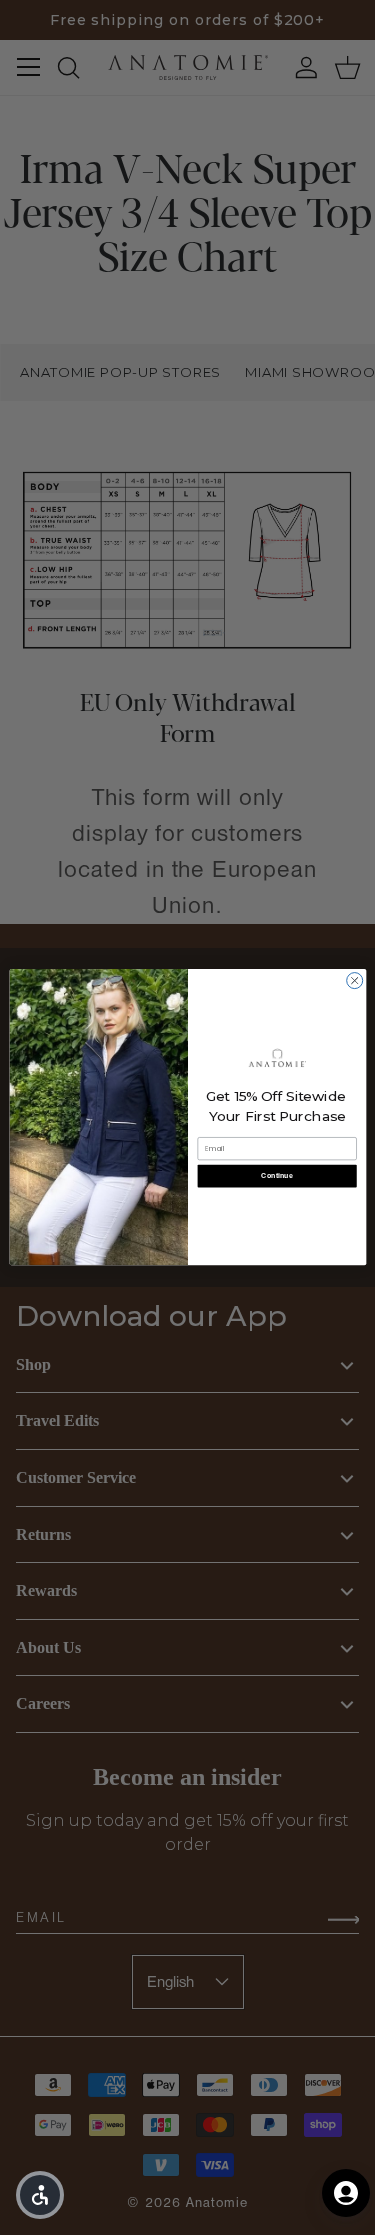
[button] (40, 2195)
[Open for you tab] (346, 2193)
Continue (277, 1176)
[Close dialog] (354, 981)
